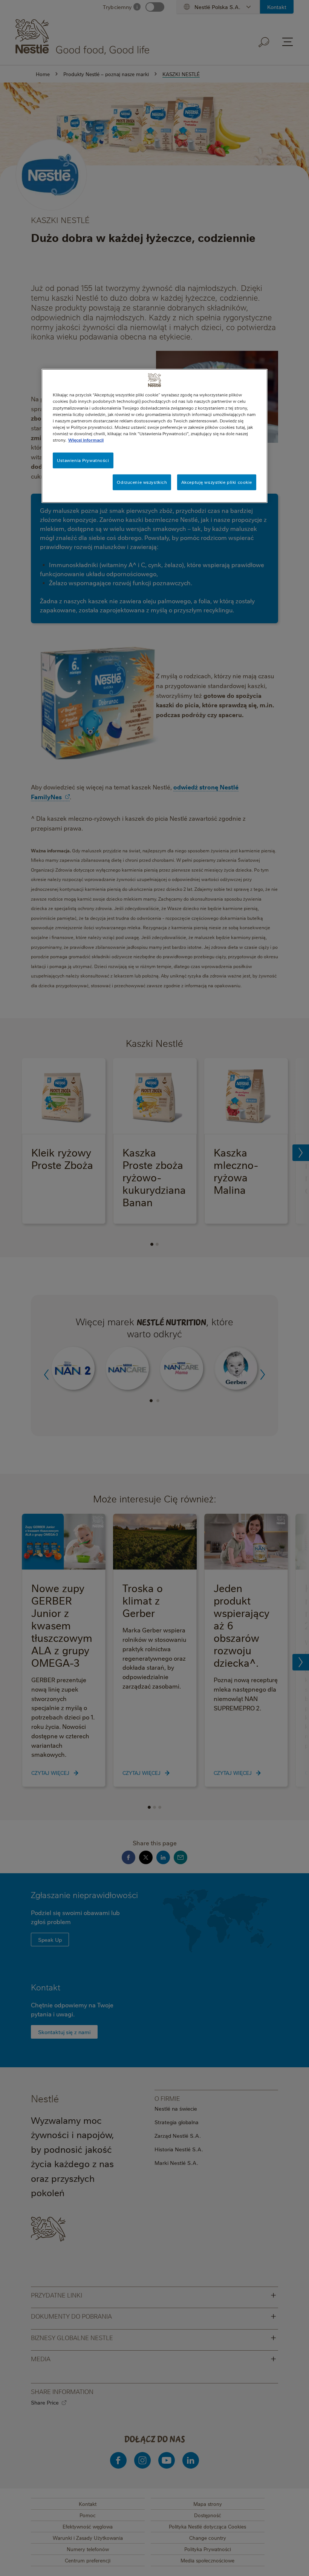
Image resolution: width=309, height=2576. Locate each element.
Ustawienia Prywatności (83, 460)
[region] (154, 436)
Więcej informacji (86, 440)
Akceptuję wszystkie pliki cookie (217, 482)
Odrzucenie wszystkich (142, 482)
